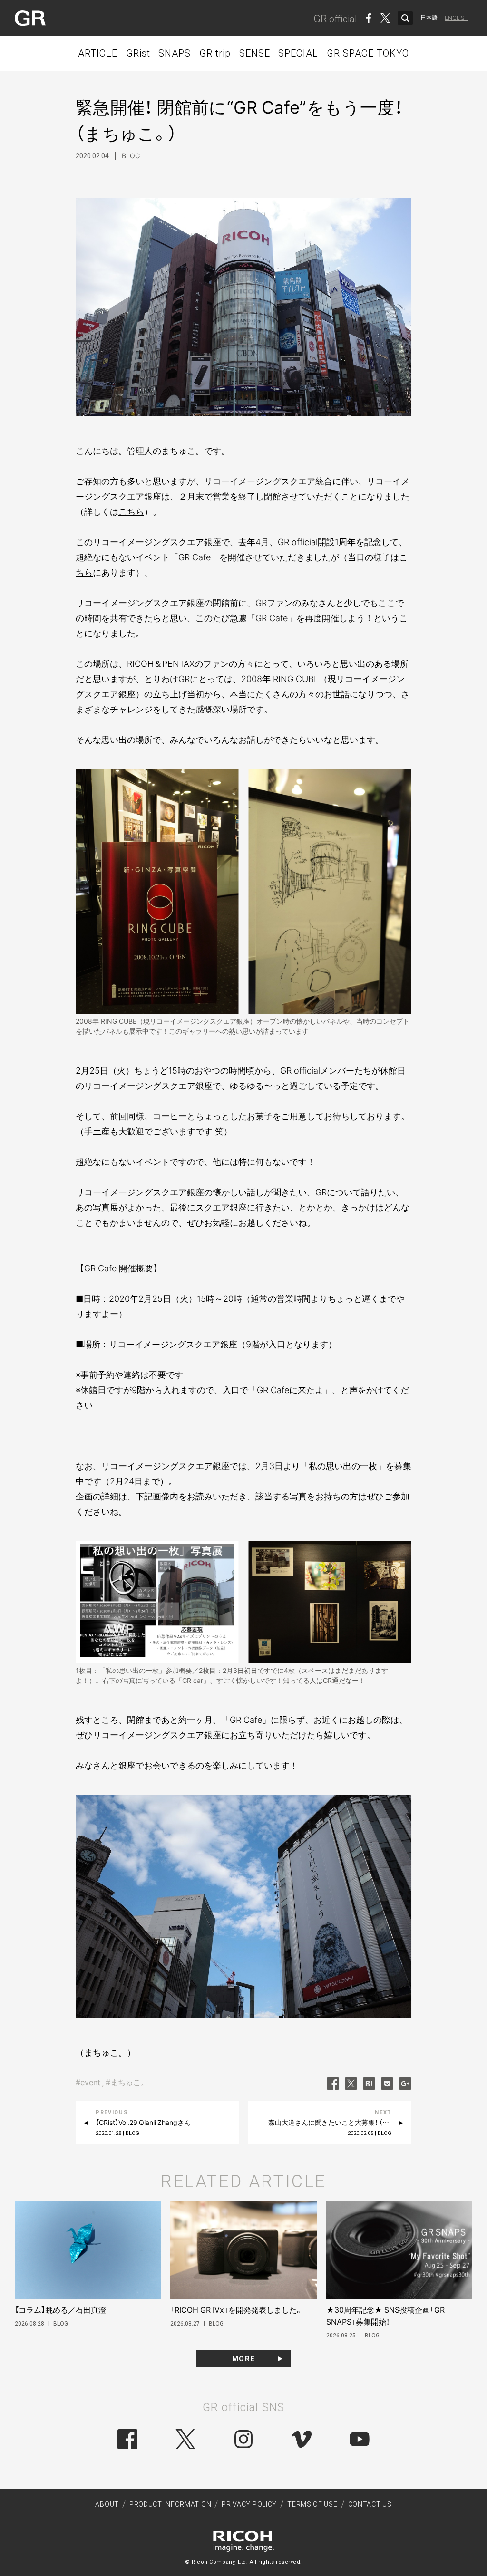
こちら (131, 512)
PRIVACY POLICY (249, 2504)
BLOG (131, 156)
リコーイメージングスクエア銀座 (173, 1344)
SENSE (255, 53)
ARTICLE (98, 53)
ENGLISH (457, 18)
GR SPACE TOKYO (368, 53)
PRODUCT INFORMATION (170, 2504)
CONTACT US (370, 2504)
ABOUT (107, 2504)
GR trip (215, 53)
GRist (138, 53)
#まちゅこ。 (127, 2082)
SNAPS (175, 53)
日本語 (429, 18)
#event (88, 2082)
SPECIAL (298, 53)
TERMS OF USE (312, 2504)
